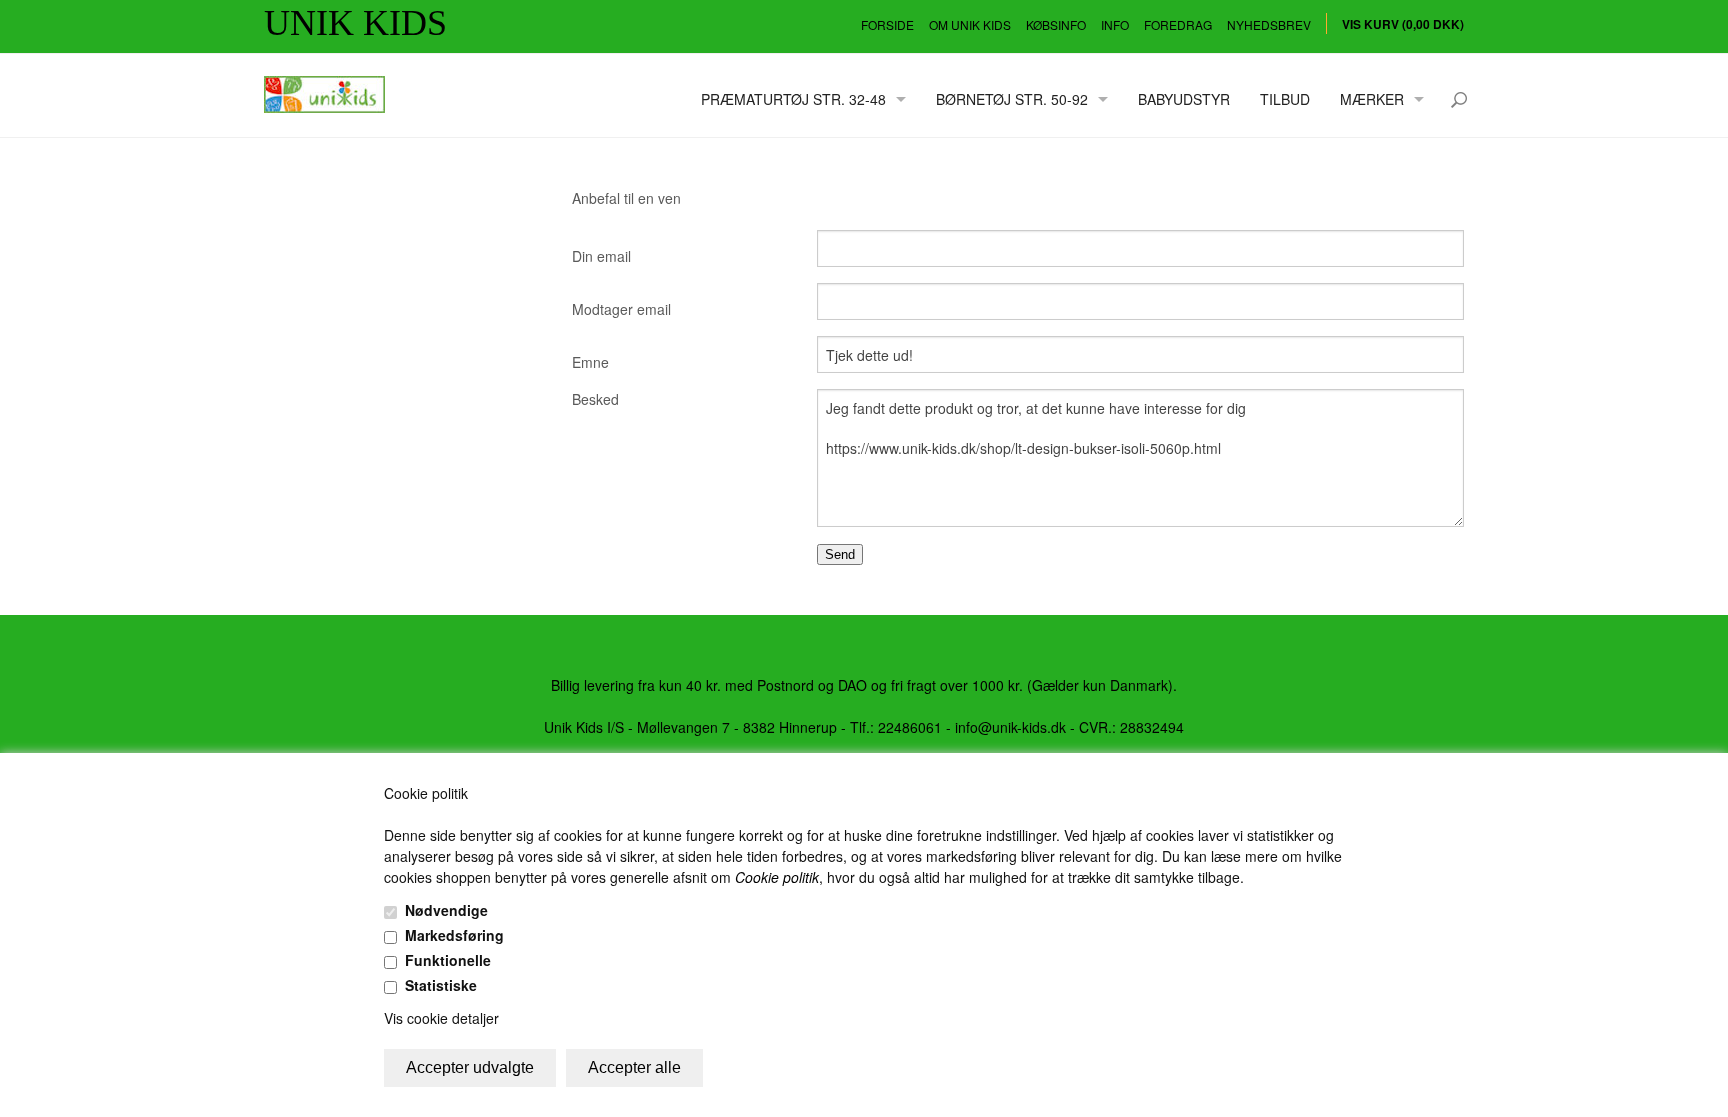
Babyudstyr (1184, 99)
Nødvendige (446, 910)
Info (1115, 24)
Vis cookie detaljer (441, 1018)
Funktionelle (448, 960)
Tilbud (1285, 99)
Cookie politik (777, 877)
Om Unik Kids (970, 24)
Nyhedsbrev (1269, 24)
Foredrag (1178, 24)
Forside (887, 24)
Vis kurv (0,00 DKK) (1403, 24)
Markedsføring (454, 935)
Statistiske (441, 985)
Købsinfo (1056, 24)
